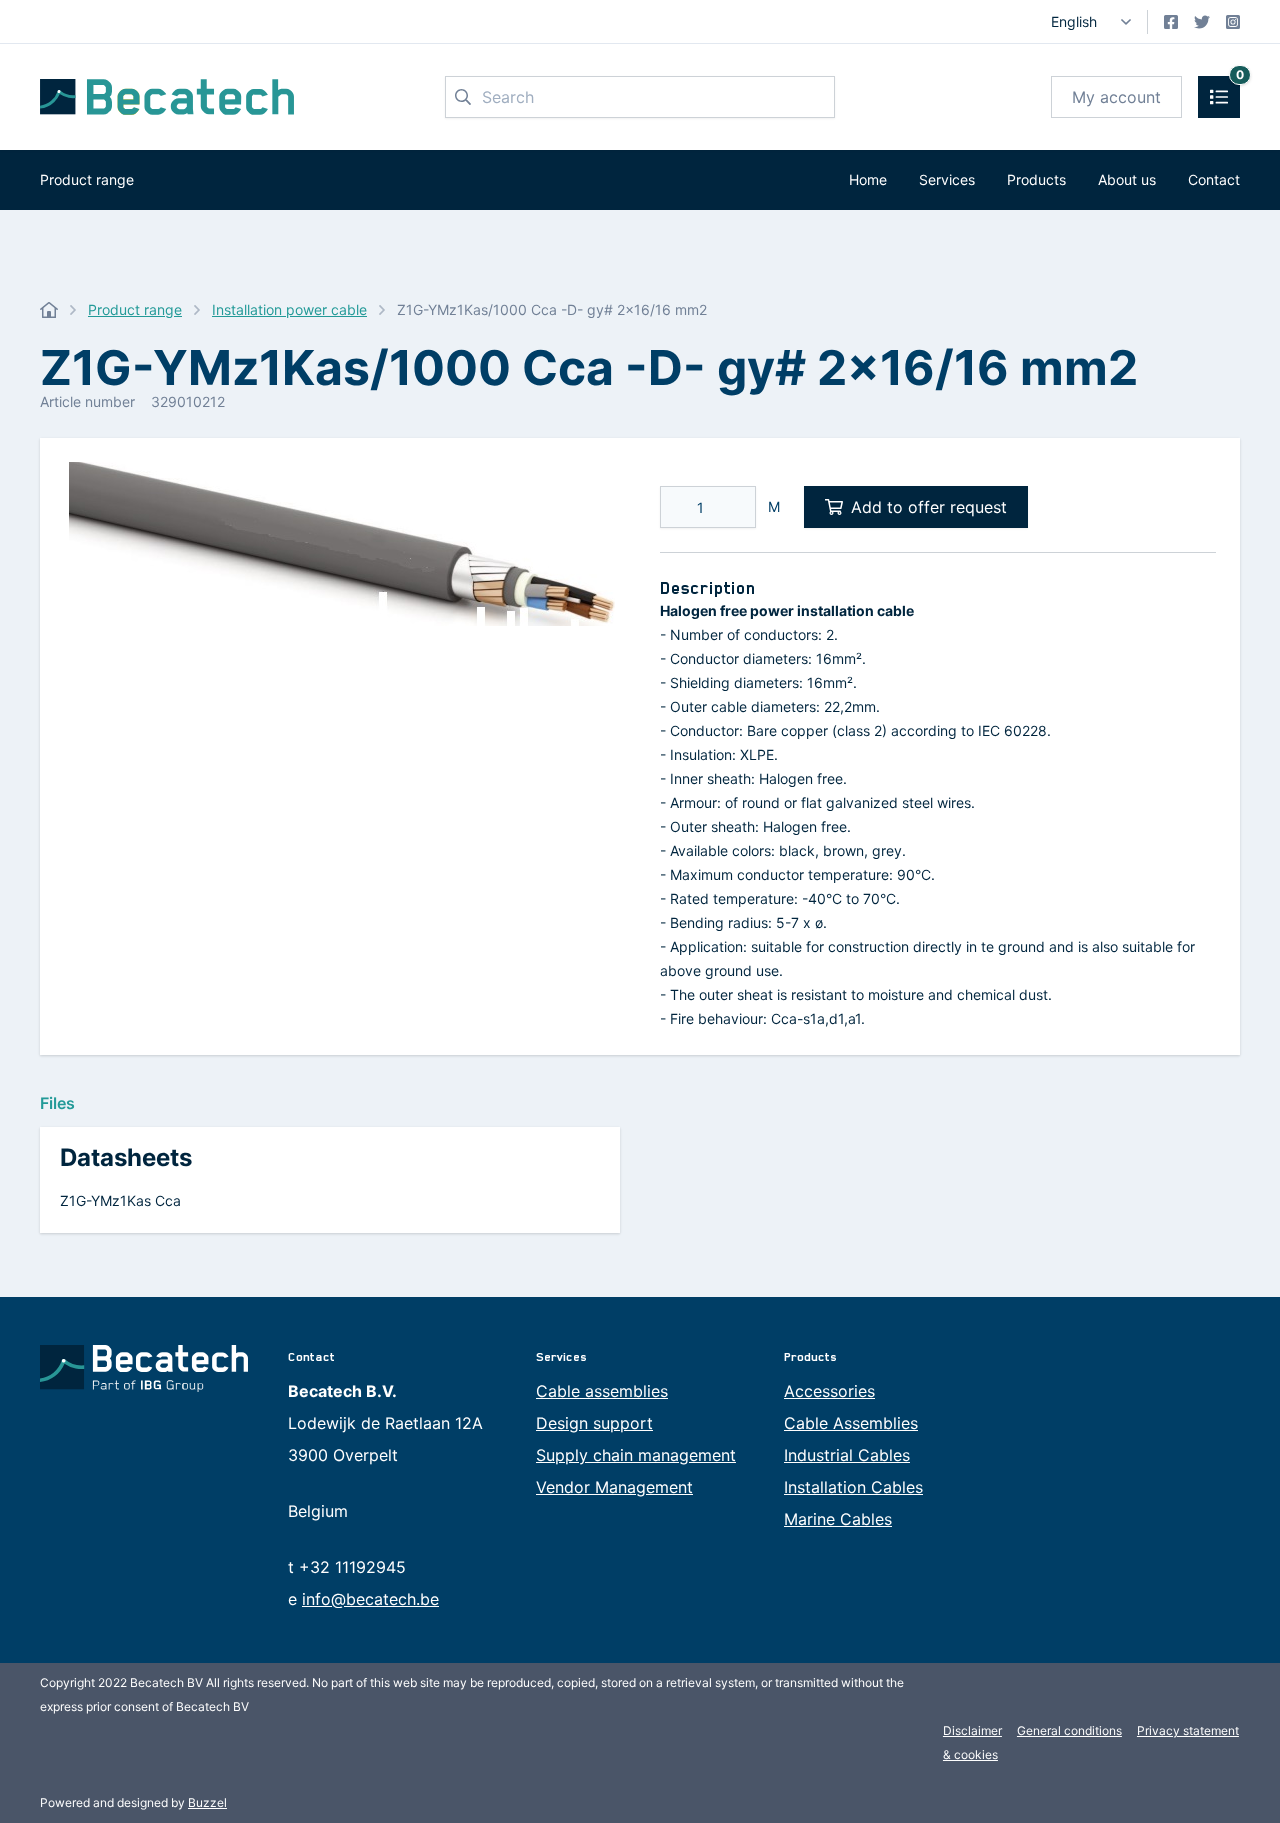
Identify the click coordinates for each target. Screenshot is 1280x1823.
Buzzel (207, 1802)
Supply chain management (636, 1455)
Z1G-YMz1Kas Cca (120, 1200)
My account (1116, 97)
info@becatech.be (370, 1599)
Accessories (829, 1391)
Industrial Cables (847, 1455)
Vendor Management (614, 1487)
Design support (594, 1423)
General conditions (1069, 1730)
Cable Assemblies (851, 1423)
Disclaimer (972, 1730)
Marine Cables (838, 1519)
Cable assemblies (602, 1391)
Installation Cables (853, 1487)
